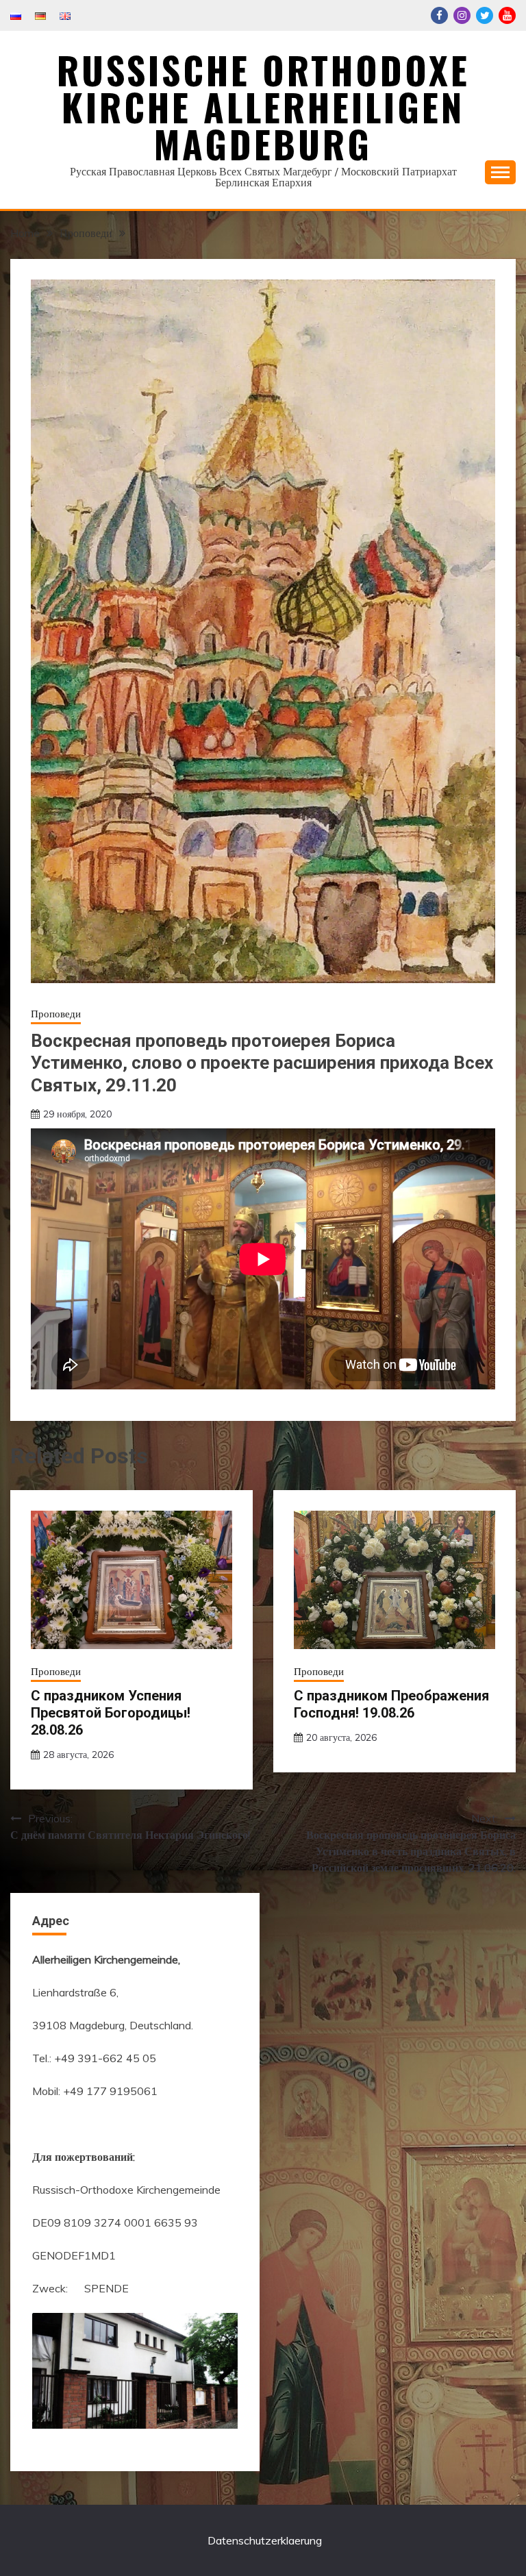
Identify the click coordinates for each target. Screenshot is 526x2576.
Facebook (439, 15)
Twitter (485, 15)
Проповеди (56, 1014)
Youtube (507, 15)
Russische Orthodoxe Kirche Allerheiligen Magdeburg (263, 107)
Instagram (462, 15)
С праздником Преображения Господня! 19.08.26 (391, 1704)
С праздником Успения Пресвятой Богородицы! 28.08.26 (111, 1713)
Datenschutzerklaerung (265, 2540)
